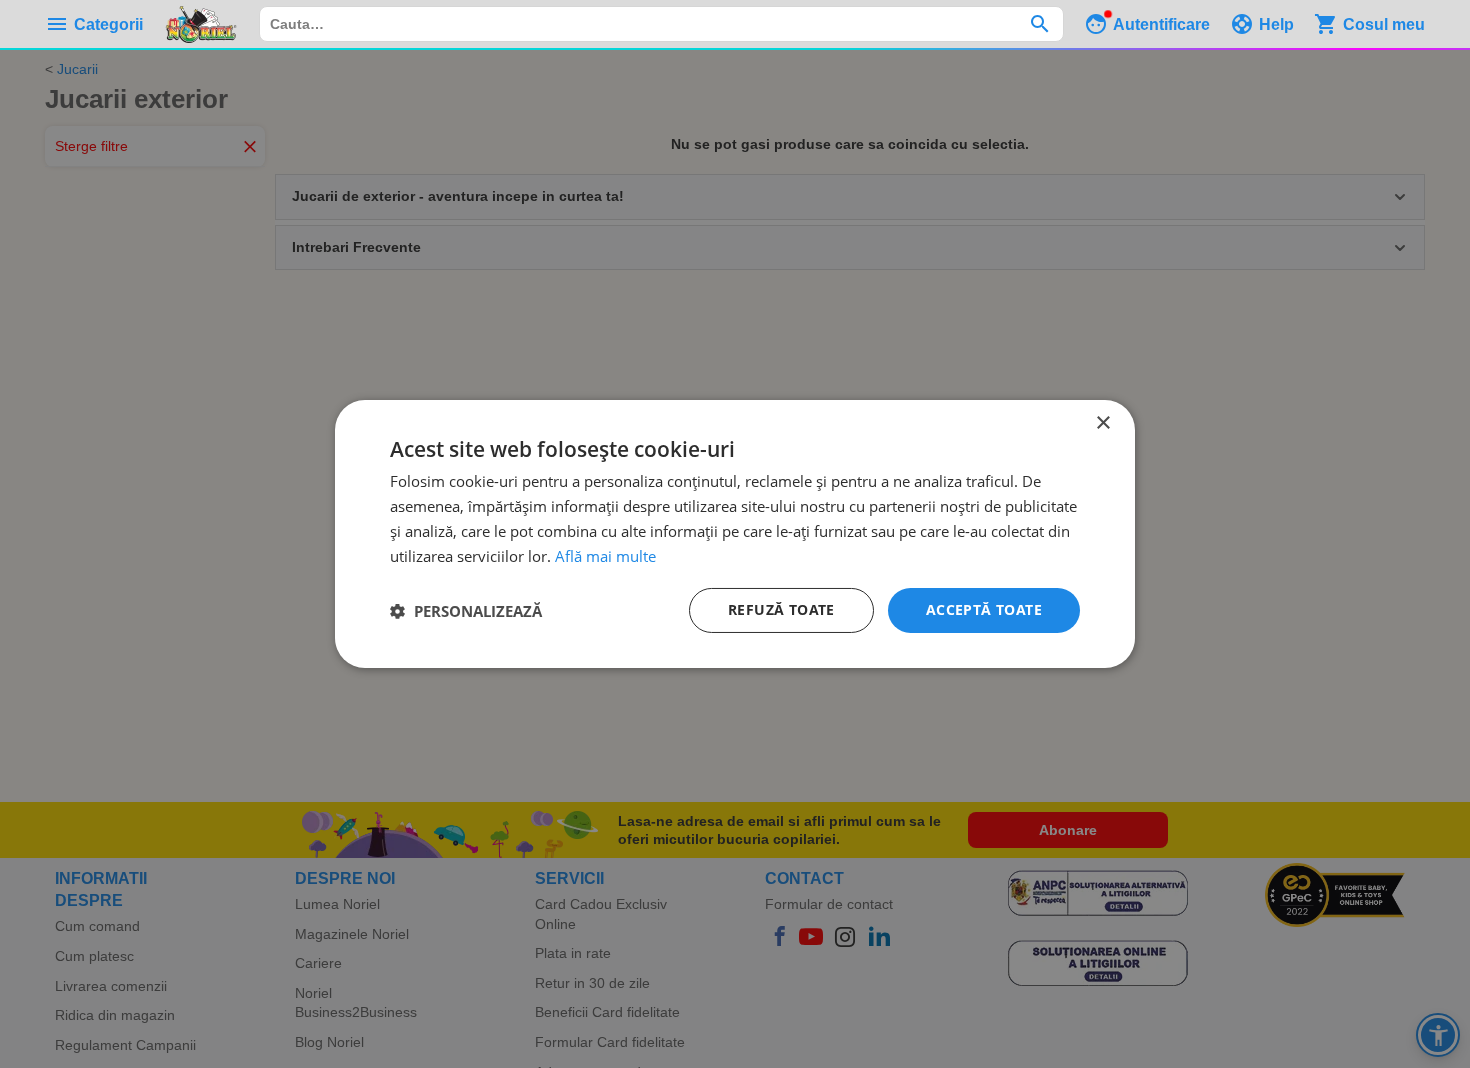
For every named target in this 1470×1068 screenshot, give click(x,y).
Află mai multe (605, 556)
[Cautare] (1039, 24)
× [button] (1102, 423)
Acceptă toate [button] (984, 609)
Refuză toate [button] (781, 609)
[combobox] (661, 24)
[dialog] (735, 534)
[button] (466, 611)
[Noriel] (201, 24)
